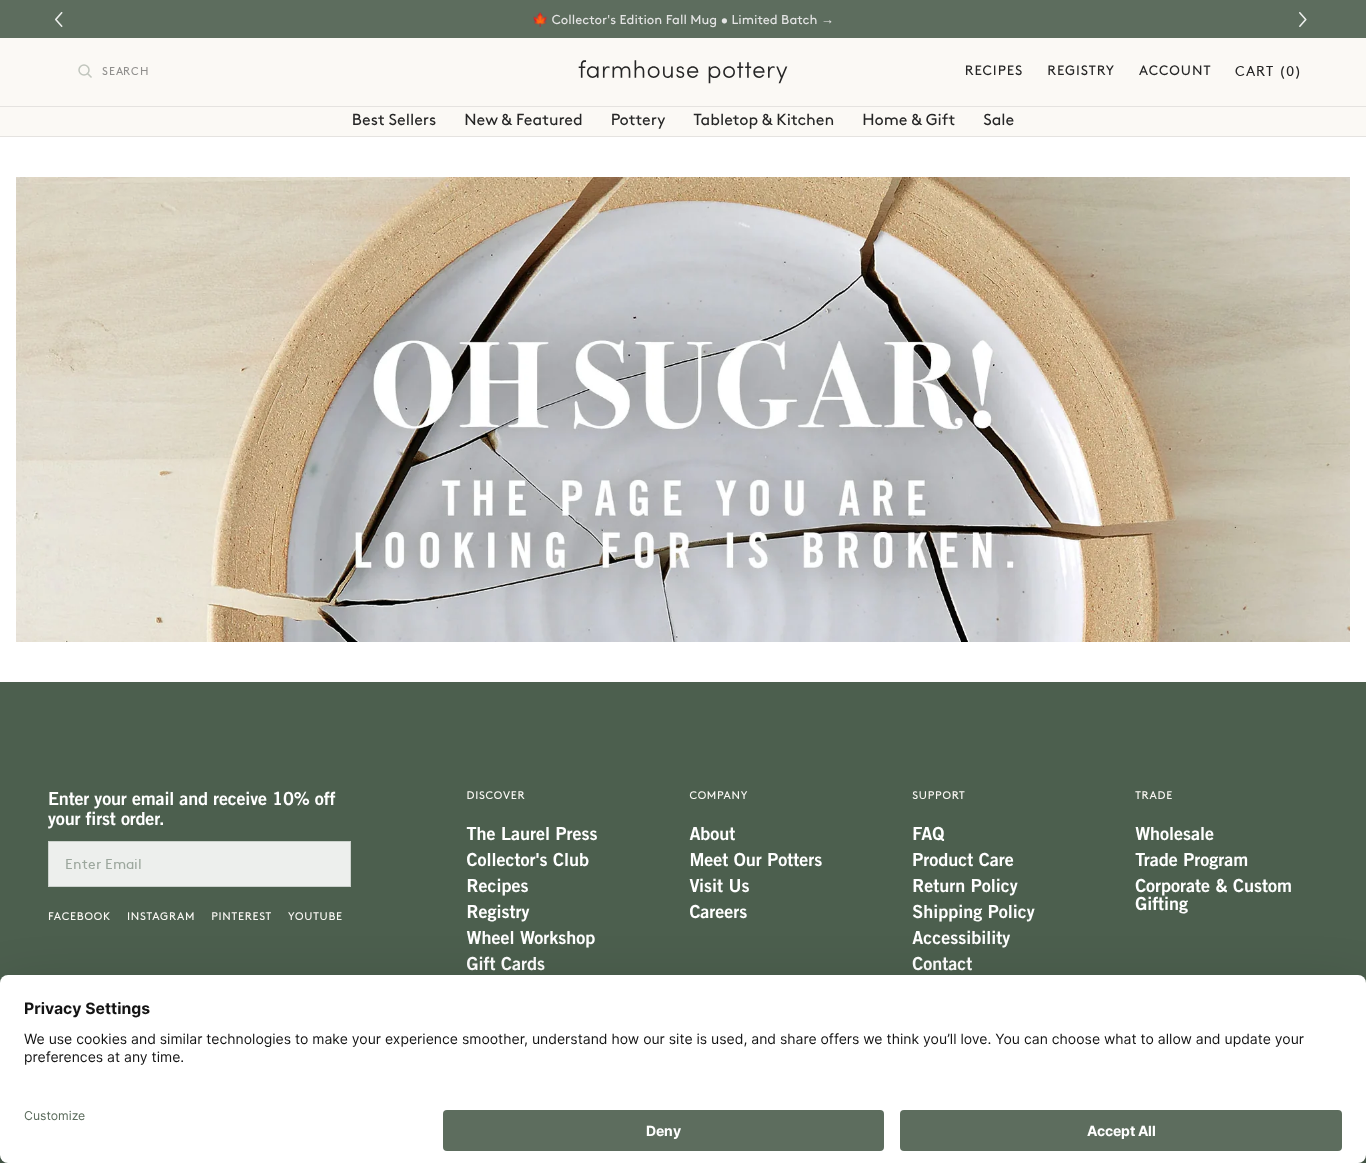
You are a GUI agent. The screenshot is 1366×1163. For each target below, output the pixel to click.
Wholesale (1174, 834)
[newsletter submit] (328, 864)
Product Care (962, 860)
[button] (1305, 19)
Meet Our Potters (755, 860)
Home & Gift (908, 119)
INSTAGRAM (161, 916)
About (712, 834)
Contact (942, 964)
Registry (1081, 72)
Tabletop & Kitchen (764, 119)
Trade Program (1191, 860)
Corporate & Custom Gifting (1213, 895)
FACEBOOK (79, 916)
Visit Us (719, 886)
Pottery (638, 119)
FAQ (928, 834)
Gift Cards (506, 964)
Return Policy (964, 886)
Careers (718, 912)
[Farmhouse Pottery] (683, 72)
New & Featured (523, 119)
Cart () (1268, 72)
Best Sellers (394, 119)
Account (1175, 72)
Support (938, 795)
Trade (1154, 795)
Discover (496, 795)
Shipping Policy (973, 912)
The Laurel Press (532, 834)
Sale (998, 119)
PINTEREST (241, 916)
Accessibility (961, 938)
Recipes (994, 72)
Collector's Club (528, 860)
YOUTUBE (315, 916)
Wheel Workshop (531, 938)
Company (718, 795)
